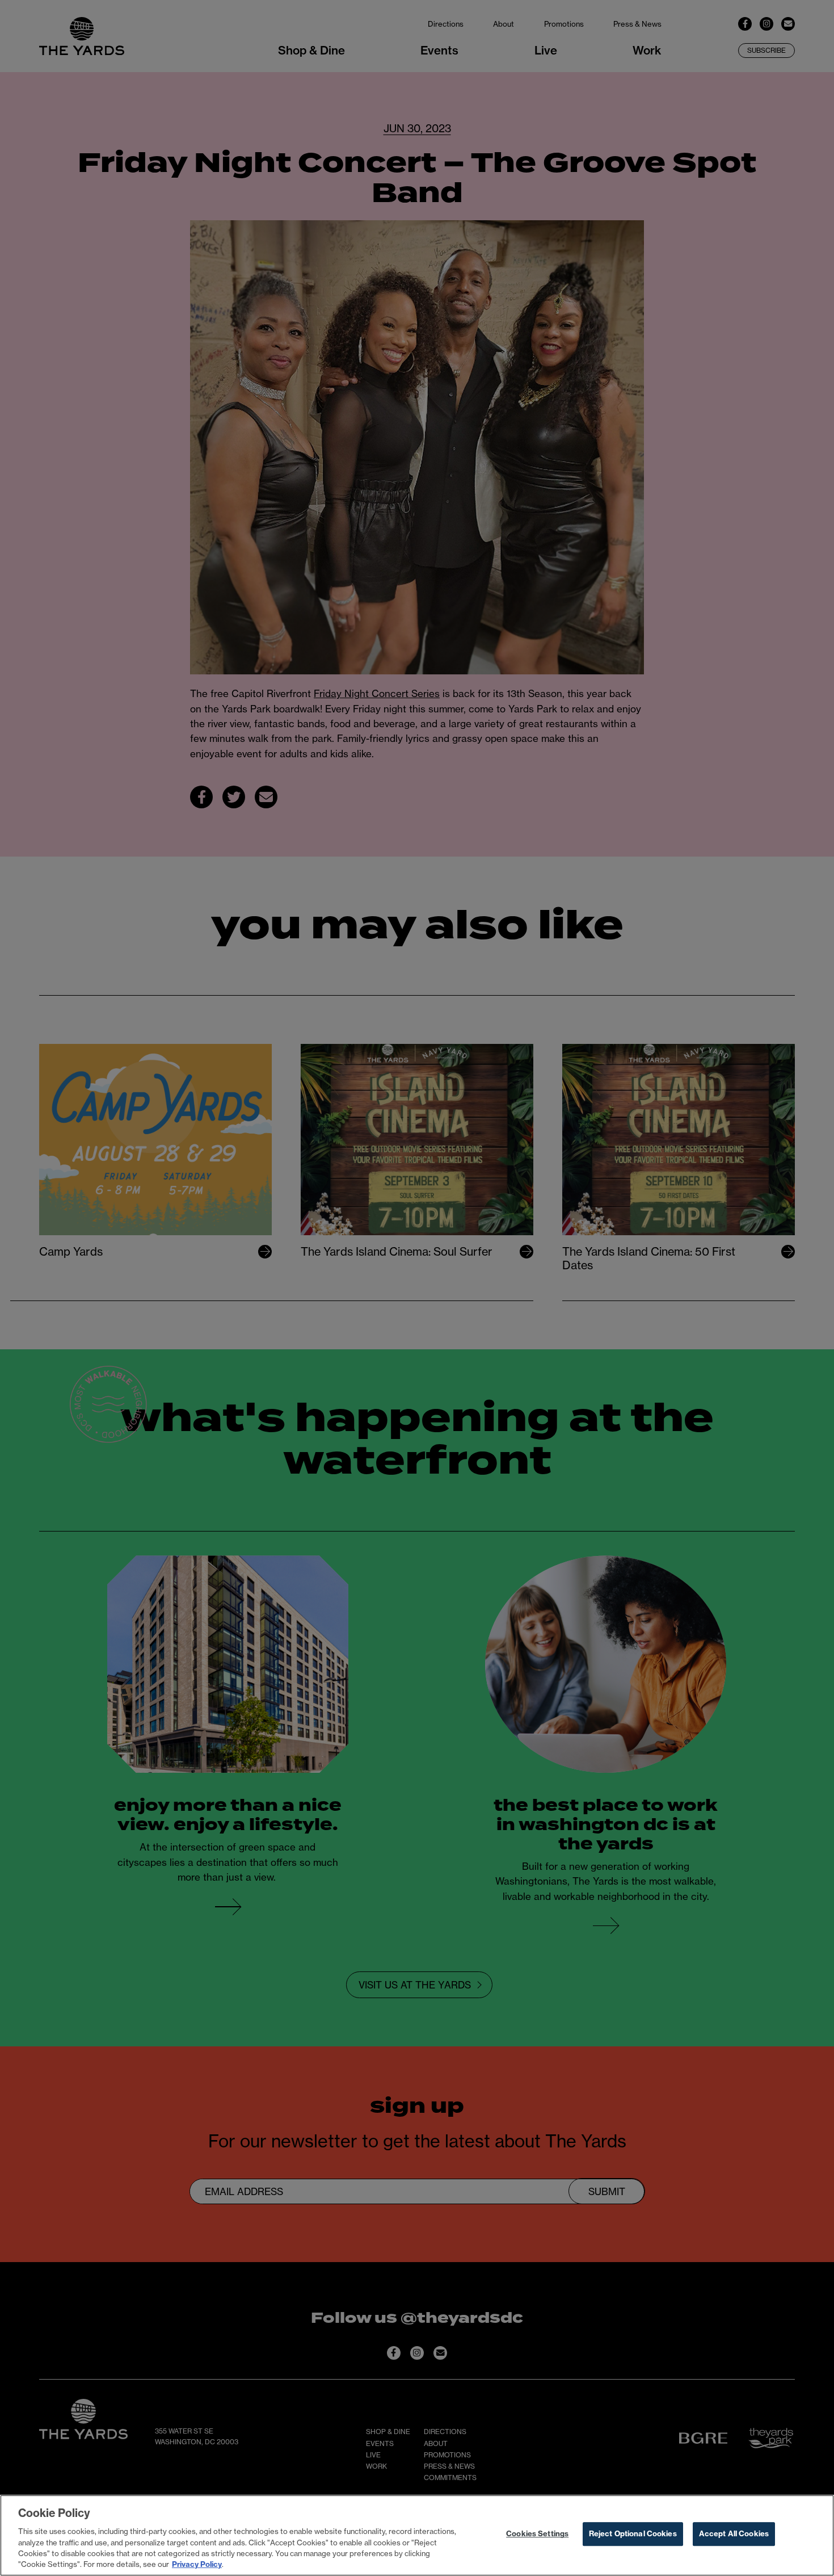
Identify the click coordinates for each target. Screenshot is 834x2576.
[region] (417, 2535)
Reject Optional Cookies (633, 2534)
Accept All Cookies (734, 2534)
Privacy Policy (197, 2564)
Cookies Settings (537, 2534)
